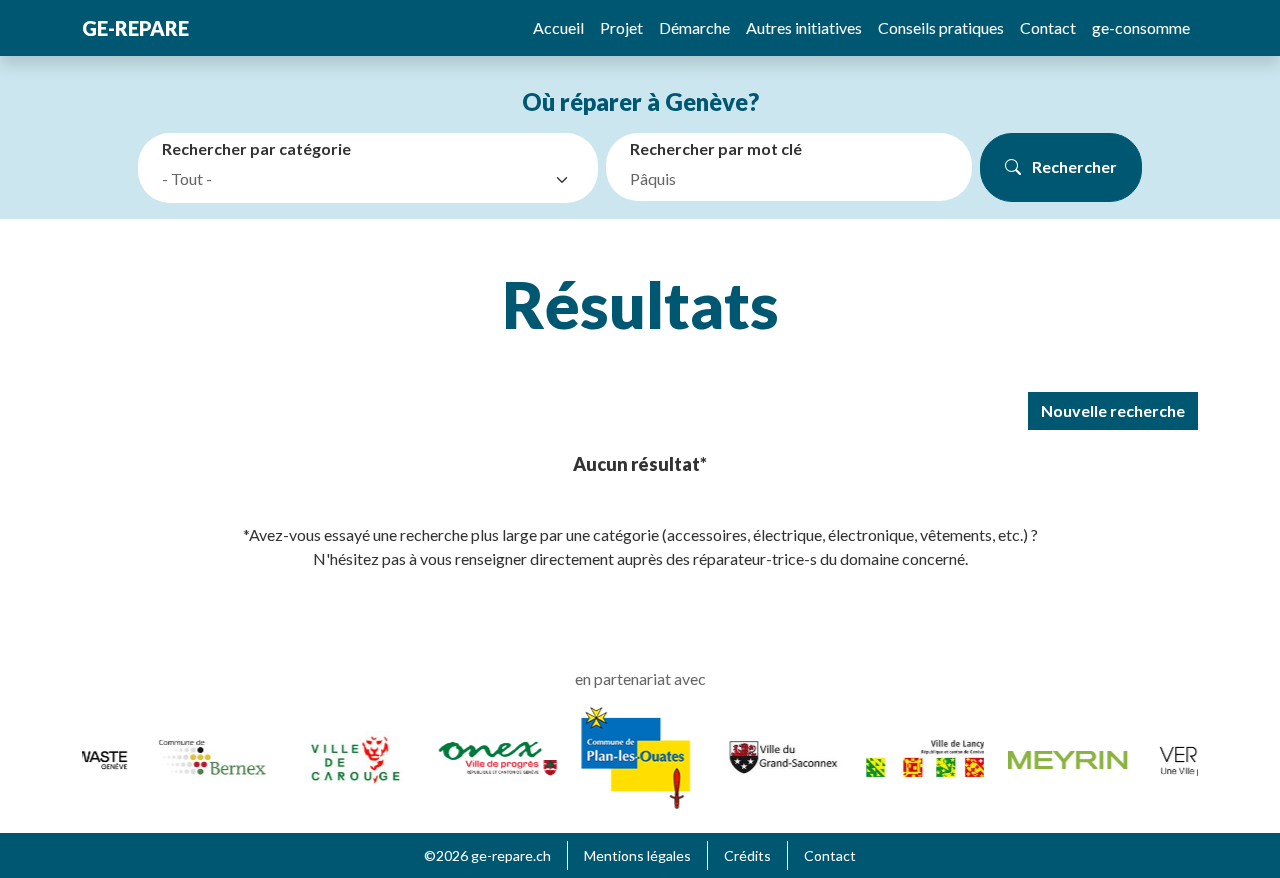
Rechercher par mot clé (716, 148)
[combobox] (372, 180)
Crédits (747, 855)
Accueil (558, 27)
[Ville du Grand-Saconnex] (778, 755)
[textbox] (354, 179)
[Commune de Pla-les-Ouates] (630, 755)
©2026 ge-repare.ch (487, 855)
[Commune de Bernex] (208, 755)
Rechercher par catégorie (256, 148)
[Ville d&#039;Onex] (493, 755)
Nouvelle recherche (1113, 410)
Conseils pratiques (941, 27)
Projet (621, 27)
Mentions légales (637, 855)
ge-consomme (1141, 27)
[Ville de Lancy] (920, 755)
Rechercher (1073, 166)
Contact (1048, 27)
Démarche (694, 27)
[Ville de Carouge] (350, 755)
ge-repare (135, 28)
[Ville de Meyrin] (1063, 757)
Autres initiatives (804, 27)
